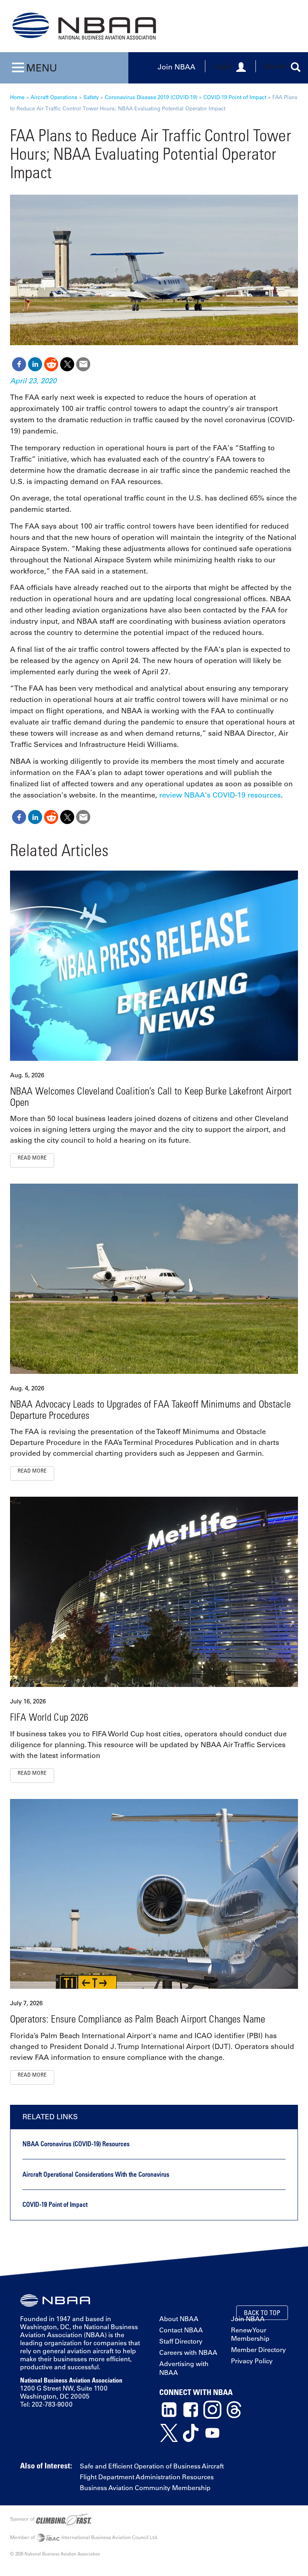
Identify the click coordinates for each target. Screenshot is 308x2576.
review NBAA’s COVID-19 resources (220, 795)
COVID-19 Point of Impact (235, 97)
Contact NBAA (181, 2330)
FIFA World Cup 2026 (49, 1717)
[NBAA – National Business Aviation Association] (84, 26)
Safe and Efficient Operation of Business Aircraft (152, 2466)
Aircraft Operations (54, 97)
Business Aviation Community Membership (145, 2488)
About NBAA (179, 2319)
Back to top (262, 2313)
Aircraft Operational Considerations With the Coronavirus (96, 2174)
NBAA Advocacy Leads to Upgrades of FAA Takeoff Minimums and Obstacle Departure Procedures (151, 1409)
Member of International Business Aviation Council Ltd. (84, 2537)
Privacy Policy (252, 2361)
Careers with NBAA (188, 2352)
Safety (91, 97)
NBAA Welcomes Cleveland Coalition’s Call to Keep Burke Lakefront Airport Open (151, 1096)
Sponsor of (23, 2519)
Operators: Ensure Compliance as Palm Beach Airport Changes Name (138, 2019)
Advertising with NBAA (184, 2368)
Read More (32, 1157)
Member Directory (258, 2350)
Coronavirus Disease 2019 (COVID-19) (151, 97)
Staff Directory (181, 2341)
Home (17, 97)
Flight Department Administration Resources (147, 2477)
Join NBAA (176, 66)
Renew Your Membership (250, 2334)
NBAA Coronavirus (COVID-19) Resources (76, 2144)
